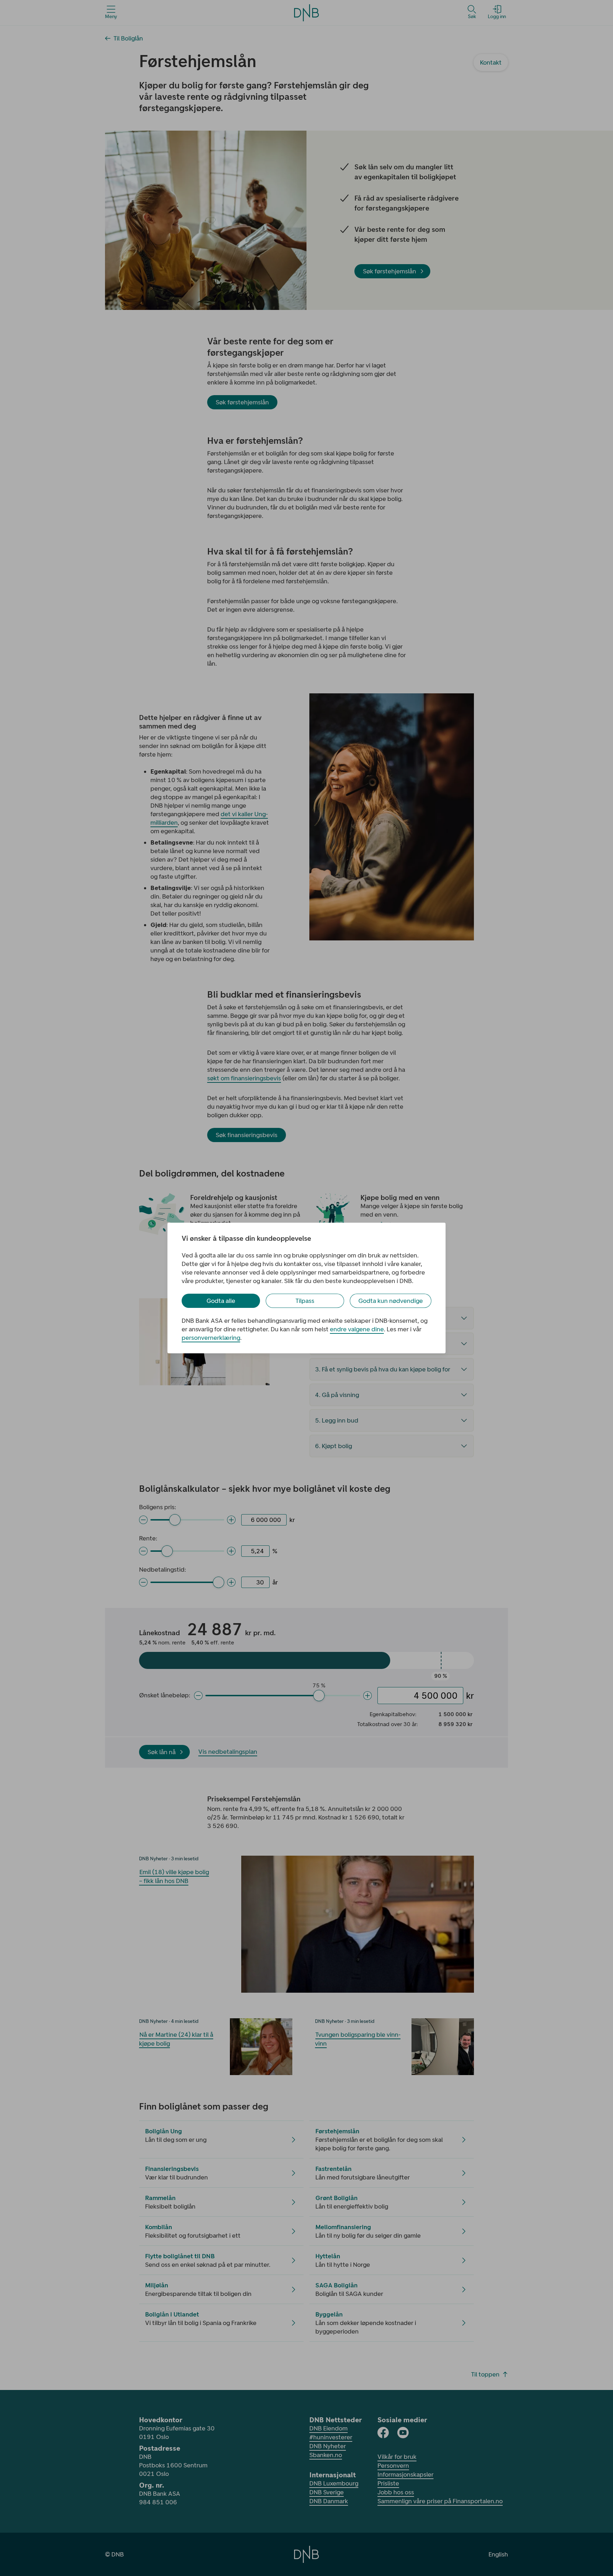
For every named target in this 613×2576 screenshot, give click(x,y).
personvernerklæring (211, 1338)
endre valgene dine (357, 1329)
